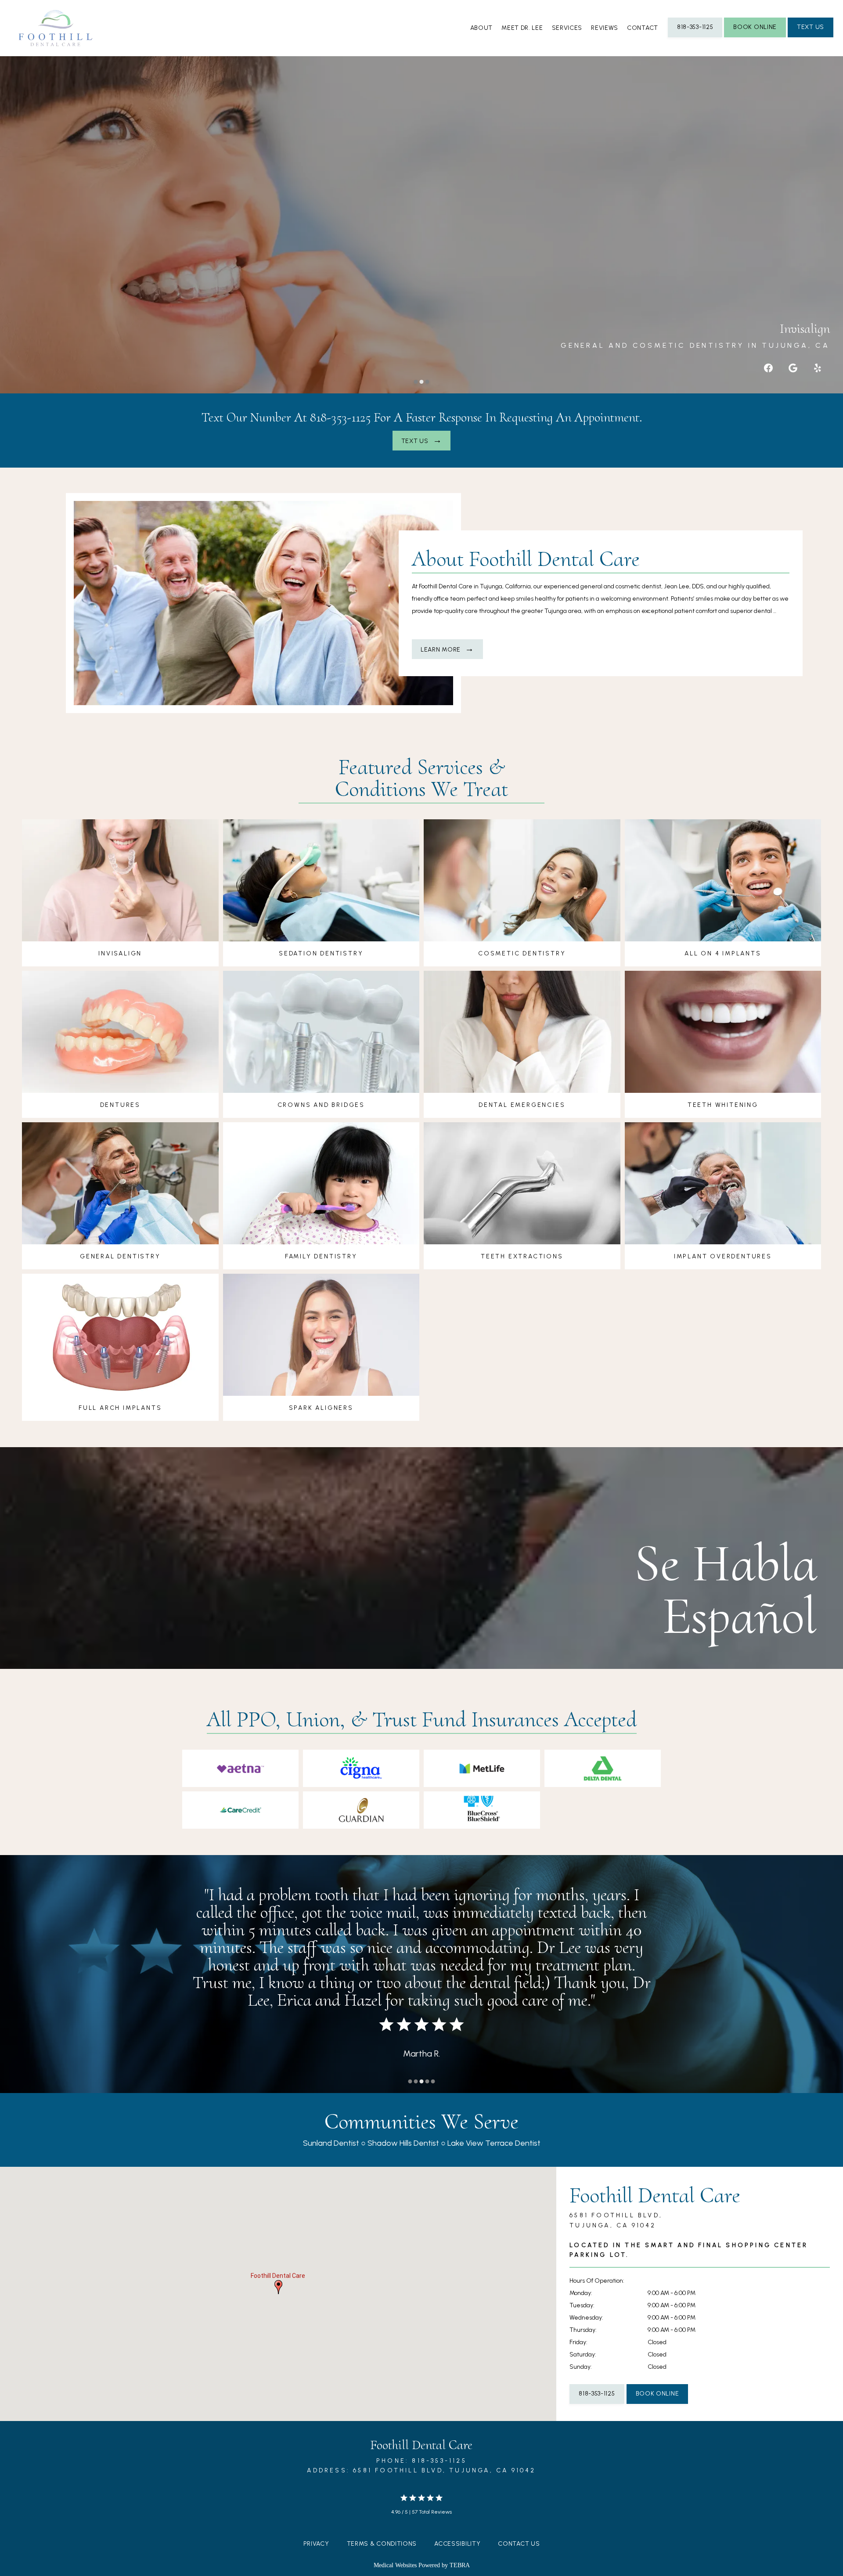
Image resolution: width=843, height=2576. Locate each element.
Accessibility (457, 2544)
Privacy (316, 2544)
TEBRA (460, 2565)
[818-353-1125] (695, 36)
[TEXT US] (811, 36)
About (482, 28)
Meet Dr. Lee (522, 28)
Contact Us (519, 2544)
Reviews (605, 28)
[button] (278, 2287)
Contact (643, 28)
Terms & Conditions (382, 2544)
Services (567, 28)
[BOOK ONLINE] (755, 36)
